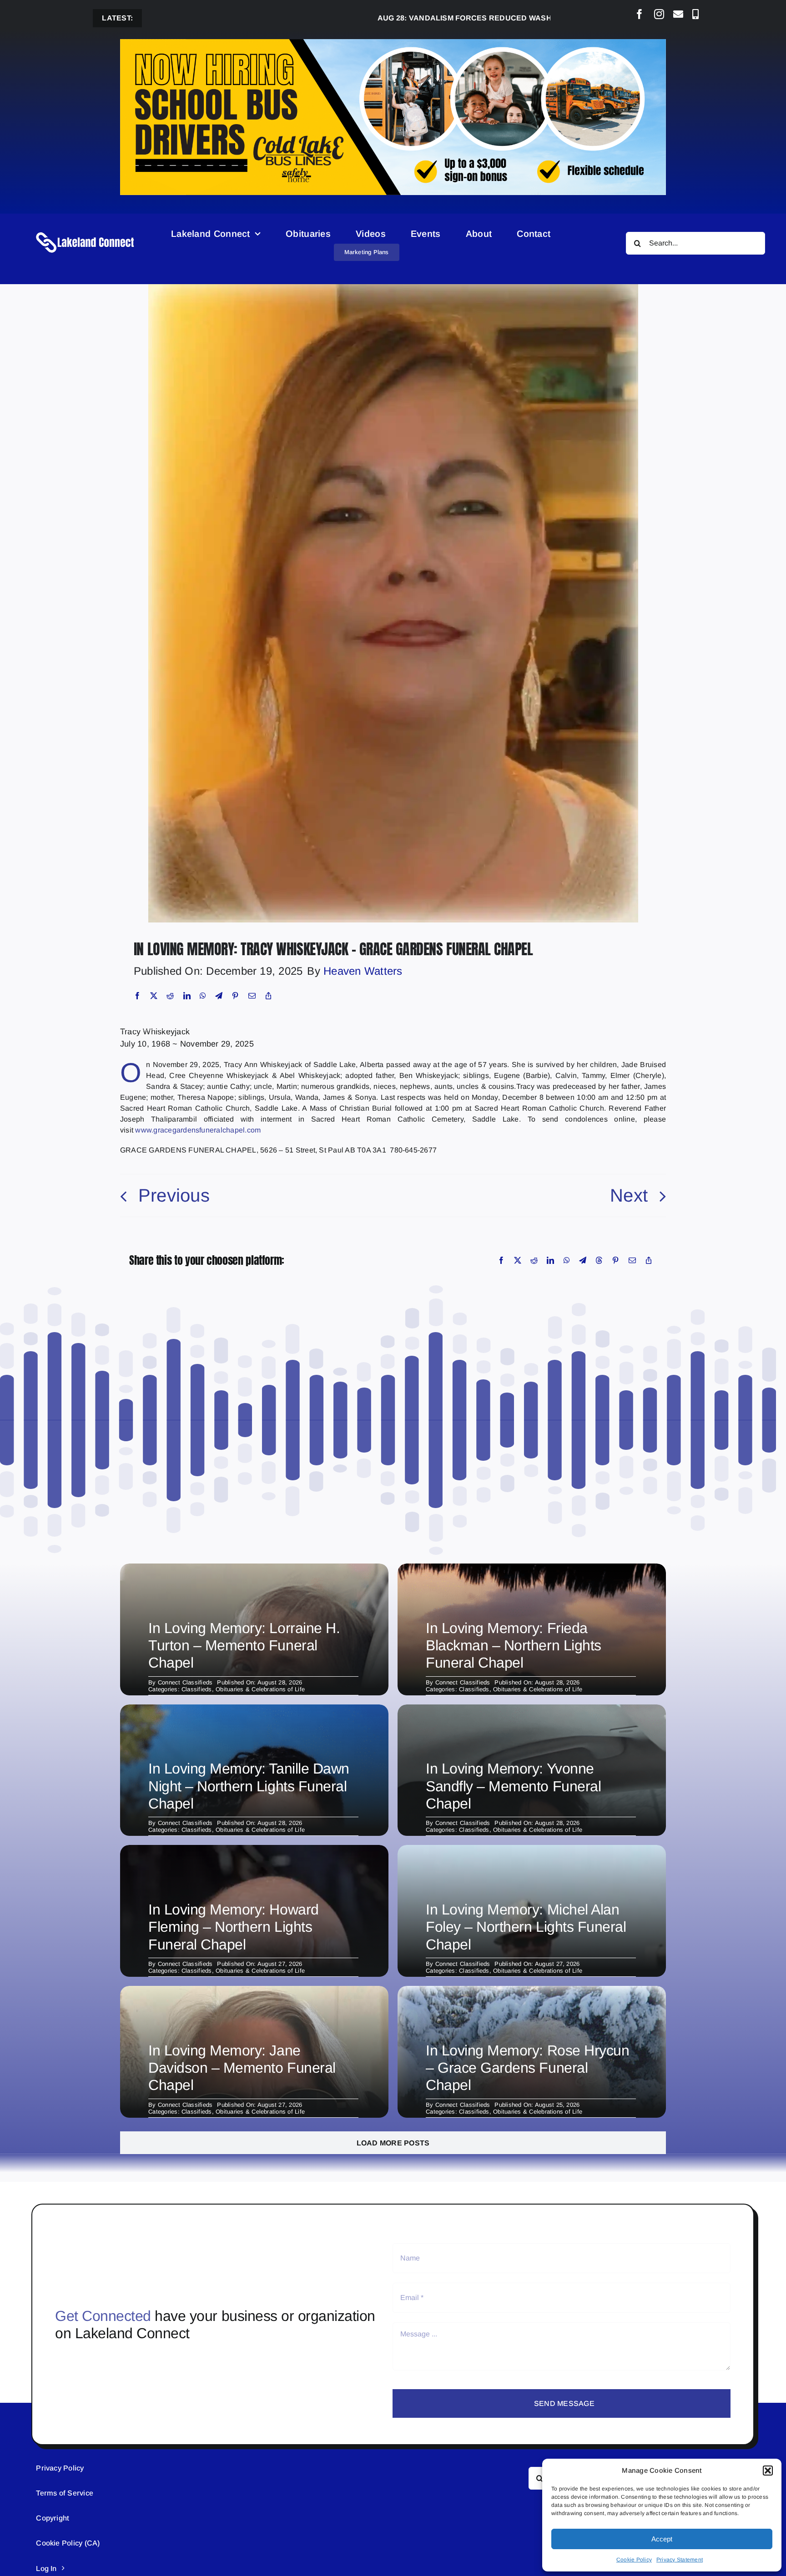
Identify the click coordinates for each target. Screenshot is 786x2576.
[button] (768, 2471)
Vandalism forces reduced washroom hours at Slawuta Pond (442, 18)
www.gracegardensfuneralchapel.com (198, 1130)
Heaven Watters (363, 971)
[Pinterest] (235, 996)
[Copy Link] (268, 996)
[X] (154, 996)
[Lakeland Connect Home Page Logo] (86, 232)
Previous (174, 1195)
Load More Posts (393, 2143)
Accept (662, 2539)
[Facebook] (137, 996)
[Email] (252, 996)
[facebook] (640, 14)
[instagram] (659, 14)
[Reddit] (170, 996)
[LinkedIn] (187, 996)
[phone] (695, 14)
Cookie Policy (634, 2560)
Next (629, 1195)
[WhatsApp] (203, 996)
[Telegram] (219, 996)
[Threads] (599, 1260)
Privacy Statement (680, 2560)
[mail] (678, 14)
